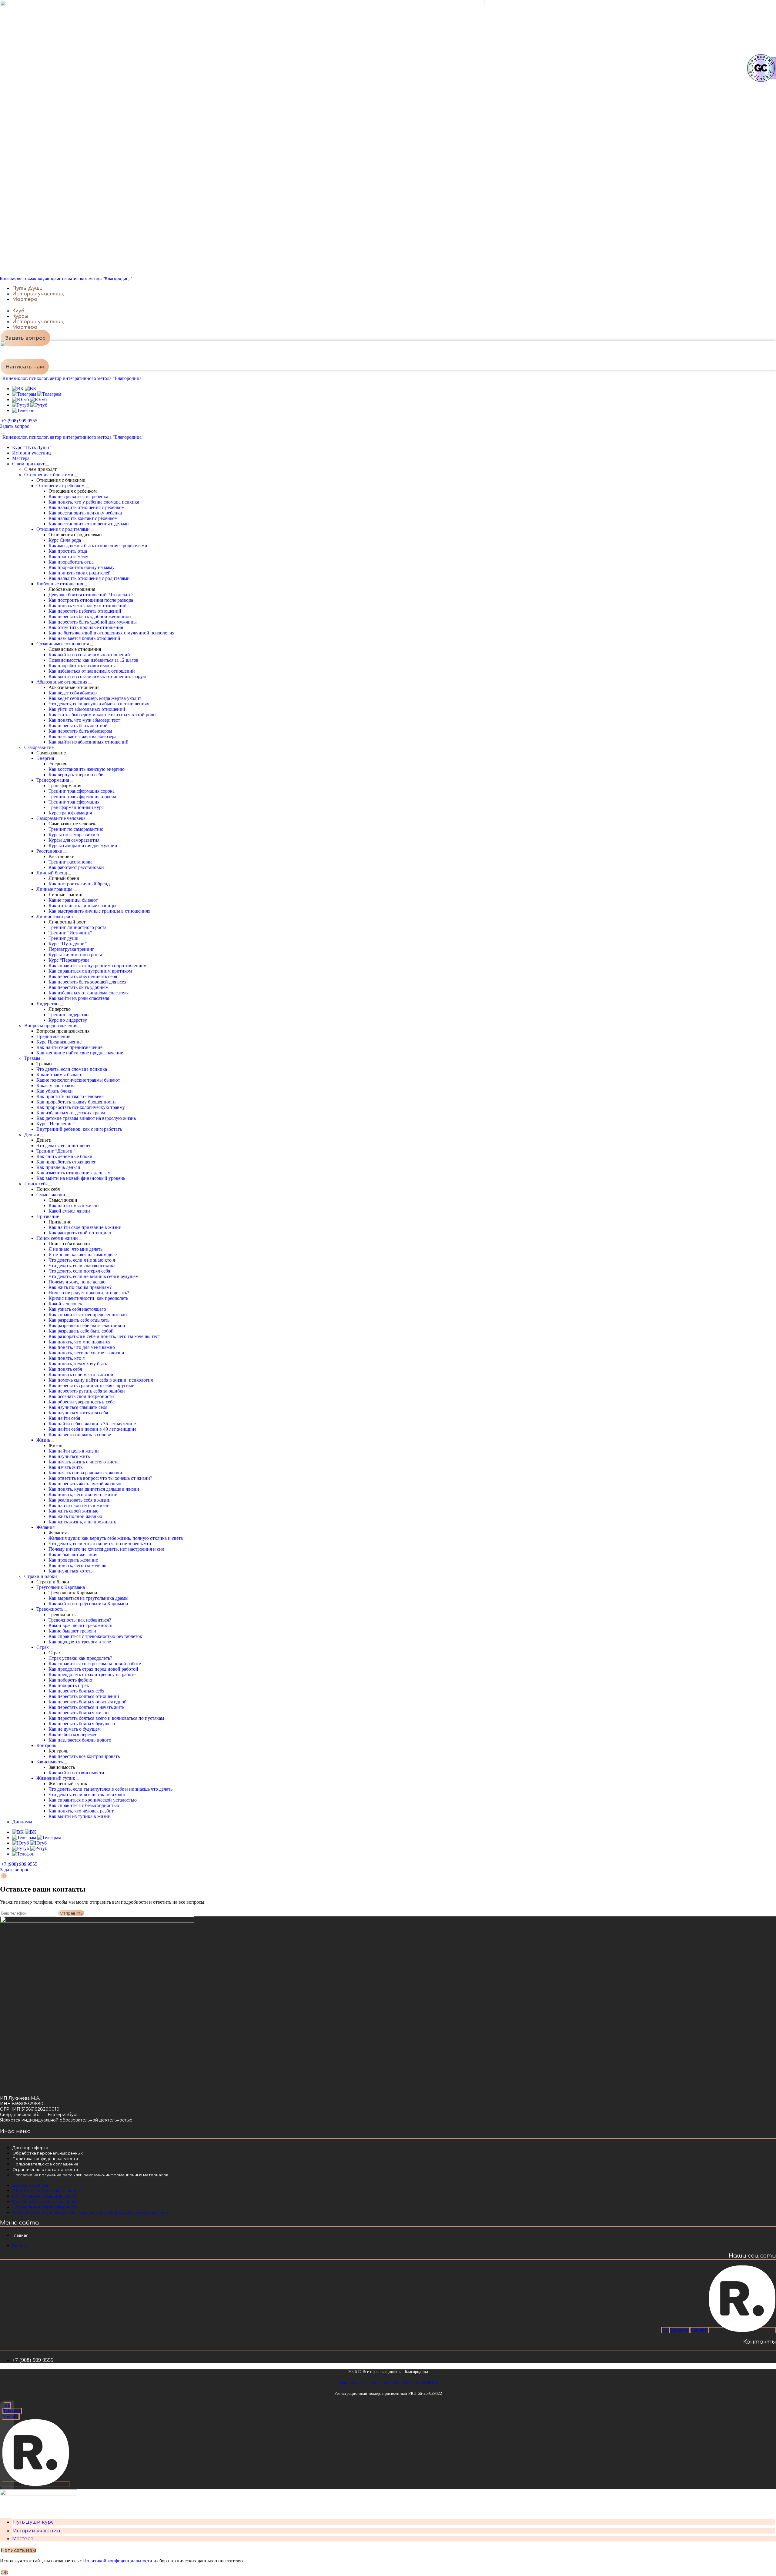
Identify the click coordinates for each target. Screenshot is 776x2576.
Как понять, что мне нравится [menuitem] (79, 1342)
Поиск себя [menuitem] (36, 1184)
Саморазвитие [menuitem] (39, 747)
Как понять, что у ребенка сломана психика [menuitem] (94, 502)
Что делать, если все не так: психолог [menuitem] (87, 1794)
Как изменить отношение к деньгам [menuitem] (74, 1173)
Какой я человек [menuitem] (65, 1304)
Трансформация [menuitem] (53, 780)
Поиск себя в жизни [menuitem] (57, 1238)
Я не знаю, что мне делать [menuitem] (75, 1249)
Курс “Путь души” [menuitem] (68, 944)
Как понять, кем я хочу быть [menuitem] (78, 1364)
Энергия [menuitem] (45, 758)
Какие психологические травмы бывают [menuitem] (78, 1080)
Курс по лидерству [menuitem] (68, 1020)
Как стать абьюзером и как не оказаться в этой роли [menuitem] (102, 715)
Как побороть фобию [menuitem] (70, 1680)
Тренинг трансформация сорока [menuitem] (82, 791)
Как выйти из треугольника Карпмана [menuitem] (88, 1604)
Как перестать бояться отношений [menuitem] (84, 1696)
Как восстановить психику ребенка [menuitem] (85, 513)
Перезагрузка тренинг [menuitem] (71, 949)
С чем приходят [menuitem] (28, 464)
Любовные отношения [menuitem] (60, 584)
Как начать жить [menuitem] (65, 1467)
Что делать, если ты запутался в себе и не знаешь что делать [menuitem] (110, 1789)
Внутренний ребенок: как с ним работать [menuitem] (79, 1129)
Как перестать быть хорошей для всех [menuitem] (87, 982)
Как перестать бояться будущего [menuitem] (82, 1724)
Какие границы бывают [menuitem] (73, 900)
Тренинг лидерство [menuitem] (69, 1015)
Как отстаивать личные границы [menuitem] (82, 905)
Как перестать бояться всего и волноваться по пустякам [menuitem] (106, 1718)
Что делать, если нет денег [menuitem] (64, 1145)
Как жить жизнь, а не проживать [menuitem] (82, 1522)
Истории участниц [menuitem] (32, 453)
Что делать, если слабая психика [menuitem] (82, 1265)
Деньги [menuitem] (32, 1135)
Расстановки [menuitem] (49, 851)
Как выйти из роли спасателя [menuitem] (79, 998)
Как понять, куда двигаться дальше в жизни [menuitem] (94, 1489)
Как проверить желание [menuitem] (73, 1560)
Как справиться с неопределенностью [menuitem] (88, 1315)
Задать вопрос (15, 426)
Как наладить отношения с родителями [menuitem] (89, 578)
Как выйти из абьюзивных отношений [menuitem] (89, 742)
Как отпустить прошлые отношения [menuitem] (86, 627)
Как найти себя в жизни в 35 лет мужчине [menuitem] (92, 1424)
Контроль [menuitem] (46, 1745)
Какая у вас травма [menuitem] (56, 1085)
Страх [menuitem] (43, 1647)
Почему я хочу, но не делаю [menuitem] (77, 1282)
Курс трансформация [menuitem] (70, 813)
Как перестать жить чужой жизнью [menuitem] (85, 1484)
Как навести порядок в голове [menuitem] (80, 1434)
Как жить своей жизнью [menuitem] (74, 1511)
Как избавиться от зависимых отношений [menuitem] (92, 671)
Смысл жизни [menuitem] (51, 1195)
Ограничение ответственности (45, 2169)
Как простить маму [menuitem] (68, 556)
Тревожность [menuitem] (50, 1609)
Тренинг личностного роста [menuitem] (77, 927)
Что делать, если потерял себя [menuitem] (79, 1271)
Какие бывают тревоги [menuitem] (72, 1631)
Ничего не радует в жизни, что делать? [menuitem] (89, 1293)
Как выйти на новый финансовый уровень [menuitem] (81, 1178)
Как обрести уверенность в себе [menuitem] (82, 1402)
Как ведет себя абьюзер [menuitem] (73, 693)
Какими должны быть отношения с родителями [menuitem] (98, 546)
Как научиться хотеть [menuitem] (70, 1571)
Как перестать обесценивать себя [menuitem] (83, 976)
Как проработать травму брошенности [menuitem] (76, 1102)
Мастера (23, 2539)
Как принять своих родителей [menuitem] (80, 573)
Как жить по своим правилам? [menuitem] (80, 1287)
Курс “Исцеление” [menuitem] (55, 1124)
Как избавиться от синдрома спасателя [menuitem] (89, 993)
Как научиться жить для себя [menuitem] (78, 1413)
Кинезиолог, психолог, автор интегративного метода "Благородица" (66, 279)
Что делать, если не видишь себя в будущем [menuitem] (94, 1276)
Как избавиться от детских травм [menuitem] (71, 1113)
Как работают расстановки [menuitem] (76, 867)
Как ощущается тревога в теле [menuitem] (80, 1642)
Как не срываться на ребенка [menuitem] (78, 496)
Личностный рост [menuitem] (55, 916)
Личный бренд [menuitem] (52, 873)
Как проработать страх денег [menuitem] (66, 1162)
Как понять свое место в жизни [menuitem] (81, 1375)
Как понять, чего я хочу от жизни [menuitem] (83, 1494)
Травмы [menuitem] (32, 1058)
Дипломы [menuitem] (22, 1822)
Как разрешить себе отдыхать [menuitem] (79, 1320)
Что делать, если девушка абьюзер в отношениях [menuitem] (99, 704)
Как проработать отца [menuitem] (71, 562)
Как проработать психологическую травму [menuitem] (81, 1107)
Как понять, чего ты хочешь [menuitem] (77, 1565)
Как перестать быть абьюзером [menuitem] (80, 731)
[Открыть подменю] (47, 465)
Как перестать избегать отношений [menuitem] (85, 611)
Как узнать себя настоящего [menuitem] (77, 1309)
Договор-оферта (30, 2148)
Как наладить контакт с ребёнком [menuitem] (83, 518)
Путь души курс (33, 2522)
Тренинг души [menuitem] (64, 938)
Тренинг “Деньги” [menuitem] (55, 1151)
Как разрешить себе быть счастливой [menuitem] (87, 1325)
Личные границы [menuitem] (54, 889)
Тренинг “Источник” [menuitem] (70, 933)
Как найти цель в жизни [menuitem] (74, 1451)
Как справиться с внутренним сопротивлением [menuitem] (97, 965)
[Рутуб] (30, 405)
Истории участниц (37, 2531)
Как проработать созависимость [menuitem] (82, 666)
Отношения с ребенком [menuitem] (60, 486)
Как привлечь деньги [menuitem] (58, 1167)
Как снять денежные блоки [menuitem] (64, 1156)
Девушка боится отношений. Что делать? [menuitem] (91, 595)
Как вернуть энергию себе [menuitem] (76, 775)
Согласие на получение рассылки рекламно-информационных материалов (90, 2175)
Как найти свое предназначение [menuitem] (69, 1047)
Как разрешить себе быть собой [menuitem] (81, 1331)
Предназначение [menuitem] (53, 1036)
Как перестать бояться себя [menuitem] (76, 1691)
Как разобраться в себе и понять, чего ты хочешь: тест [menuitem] (104, 1336)
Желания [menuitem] (45, 1527)
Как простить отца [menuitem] (68, 551)
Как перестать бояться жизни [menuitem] (79, 1713)
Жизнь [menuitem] (43, 1440)
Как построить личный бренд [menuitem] (79, 884)
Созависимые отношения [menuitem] (63, 644)
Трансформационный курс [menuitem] (76, 807)
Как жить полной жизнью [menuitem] (75, 1516)
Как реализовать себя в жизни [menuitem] (80, 1500)
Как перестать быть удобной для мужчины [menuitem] (93, 622)
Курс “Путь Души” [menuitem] (32, 447)
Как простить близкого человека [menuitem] (70, 1096)
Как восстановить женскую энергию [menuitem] (87, 769)
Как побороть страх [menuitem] (69, 1685)
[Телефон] (23, 410)
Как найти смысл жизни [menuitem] (74, 1205)
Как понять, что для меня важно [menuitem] (82, 1347)
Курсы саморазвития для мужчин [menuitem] (83, 845)
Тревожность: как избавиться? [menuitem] (80, 1620)
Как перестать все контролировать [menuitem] (84, 1756)
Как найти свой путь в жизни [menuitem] (79, 1505)
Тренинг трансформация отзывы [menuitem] (82, 796)
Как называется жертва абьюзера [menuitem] (82, 736)
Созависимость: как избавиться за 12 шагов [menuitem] (94, 660)
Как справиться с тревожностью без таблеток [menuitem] (95, 1636)
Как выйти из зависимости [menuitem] (76, 1773)
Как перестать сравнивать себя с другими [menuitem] (92, 1385)
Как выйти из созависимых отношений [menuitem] (89, 655)
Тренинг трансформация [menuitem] (74, 802)
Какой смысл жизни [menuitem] (69, 1211)
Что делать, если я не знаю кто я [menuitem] (82, 1260)
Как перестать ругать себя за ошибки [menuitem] (87, 1391)
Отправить (71, 1913)
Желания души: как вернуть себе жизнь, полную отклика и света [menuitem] (116, 1538)
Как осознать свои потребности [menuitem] (81, 1396)
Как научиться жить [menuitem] (69, 1456)
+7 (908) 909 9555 (19, 421)
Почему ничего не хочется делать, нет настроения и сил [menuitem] (106, 1549)
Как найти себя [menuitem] (64, 1418)
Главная (20, 2235)
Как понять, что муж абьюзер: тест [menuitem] (84, 720)
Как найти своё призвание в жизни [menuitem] (85, 1227)
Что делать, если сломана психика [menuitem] (72, 1069)
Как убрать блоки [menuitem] (55, 1091)
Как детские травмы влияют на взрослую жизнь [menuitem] (86, 1118)
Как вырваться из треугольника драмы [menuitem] (89, 1598)
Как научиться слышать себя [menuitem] (78, 1407)
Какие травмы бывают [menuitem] (60, 1075)
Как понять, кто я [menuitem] (67, 1358)
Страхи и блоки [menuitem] (41, 1576)
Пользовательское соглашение (45, 2164)
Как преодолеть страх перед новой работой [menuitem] (93, 1669)
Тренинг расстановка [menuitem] (70, 862)
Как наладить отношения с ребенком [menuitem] (87, 507)
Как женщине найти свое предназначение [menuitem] (80, 1053)
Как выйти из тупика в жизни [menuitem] (80, 1816)
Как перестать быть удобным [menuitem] (79, 987)
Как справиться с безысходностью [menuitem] (84, 1805)
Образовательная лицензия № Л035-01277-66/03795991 (388, 2383)
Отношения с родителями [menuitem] (63, 529)
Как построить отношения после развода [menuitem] (91, 600)
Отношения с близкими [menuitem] (49, 475)
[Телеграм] (37, 394)
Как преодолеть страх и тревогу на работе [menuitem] (92, 1674)
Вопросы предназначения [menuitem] (51, 1025)
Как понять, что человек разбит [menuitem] (81, 1811)
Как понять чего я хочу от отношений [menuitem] (88, 606)
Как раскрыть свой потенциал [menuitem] (80, 1233)
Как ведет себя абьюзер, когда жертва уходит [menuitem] (95, 698)
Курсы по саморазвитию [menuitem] (74, 835)
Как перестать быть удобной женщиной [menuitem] (90, 616)
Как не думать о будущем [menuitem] (75, 1729)
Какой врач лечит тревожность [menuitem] (80, 1625)
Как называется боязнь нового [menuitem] (80, 1740)
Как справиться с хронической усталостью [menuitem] (93, 1800)
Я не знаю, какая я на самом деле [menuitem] (83, 1255)
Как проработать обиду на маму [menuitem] (82, 567)
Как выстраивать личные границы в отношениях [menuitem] (99, 911)
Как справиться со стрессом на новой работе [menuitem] (95, 1664)
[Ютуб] (29, 399)
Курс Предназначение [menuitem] (59, 1042)
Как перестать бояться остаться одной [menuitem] (88, 1702)
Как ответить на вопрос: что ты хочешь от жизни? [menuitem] (100, 1478)
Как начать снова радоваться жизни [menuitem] (85, 1473)
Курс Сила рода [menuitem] (65, 540)
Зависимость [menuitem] (50, 1762)
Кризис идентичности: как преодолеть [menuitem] (88, 1298)
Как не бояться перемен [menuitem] (73, 1734)
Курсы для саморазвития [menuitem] (74, 840)
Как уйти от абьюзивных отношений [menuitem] (87, 709)
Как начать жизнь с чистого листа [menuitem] (84, 1462)
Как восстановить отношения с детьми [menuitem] (89, 524)
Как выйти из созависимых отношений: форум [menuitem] (97, 676)
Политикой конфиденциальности (118, 2561)
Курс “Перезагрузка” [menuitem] (70, 960)
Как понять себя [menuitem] (65, 1369)
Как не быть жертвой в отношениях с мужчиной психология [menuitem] (111, 633)
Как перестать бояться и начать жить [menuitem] (86, 1707)
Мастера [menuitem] (21, 458)
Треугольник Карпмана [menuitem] (61, 1587)
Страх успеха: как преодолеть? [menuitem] (80, 1658)
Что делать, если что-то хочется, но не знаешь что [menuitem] (100, 1544)
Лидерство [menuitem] (47, 1004)
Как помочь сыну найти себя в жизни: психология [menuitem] (101, 1380)
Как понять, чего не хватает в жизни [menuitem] (86, 1353)
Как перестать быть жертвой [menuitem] (78, 726)
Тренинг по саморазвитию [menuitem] (76, 829)
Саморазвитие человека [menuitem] (61, 818)
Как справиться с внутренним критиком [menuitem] (90, 971)
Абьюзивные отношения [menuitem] (62, 682)
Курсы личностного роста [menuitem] (75, 955)
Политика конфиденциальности (45, 2158)
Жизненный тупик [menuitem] (56, 1778)
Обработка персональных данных (48, 2153)
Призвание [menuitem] (48, 1216)
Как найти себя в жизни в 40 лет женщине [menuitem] (92, 1429)
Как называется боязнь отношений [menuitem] (84, 638)
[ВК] (24, 389)
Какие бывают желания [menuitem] (73, 1554)
